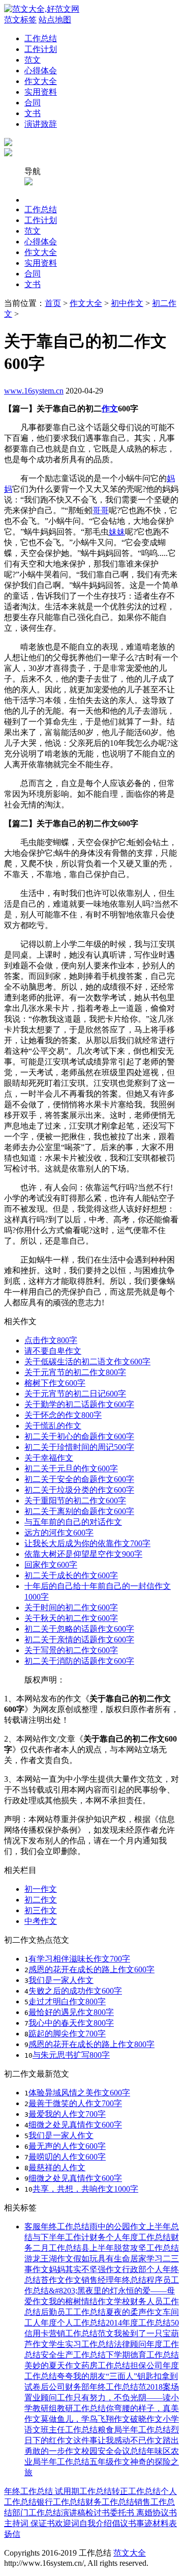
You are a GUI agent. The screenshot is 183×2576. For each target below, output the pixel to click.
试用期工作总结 (83, 2491)
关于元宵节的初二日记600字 (75, 1394)
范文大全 (130, 2553)
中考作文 (41, 1921)
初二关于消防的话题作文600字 (79, 1661)
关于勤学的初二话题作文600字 (79, 1404)
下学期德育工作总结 (142, 2355)
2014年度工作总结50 (142, 2323)
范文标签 (20, 20)
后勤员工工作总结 (73, 2312)
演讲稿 (73, 2513)
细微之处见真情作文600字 (75, 2125)
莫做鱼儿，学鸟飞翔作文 (85, 2419)
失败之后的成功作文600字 (75, 1991)
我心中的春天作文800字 (71, 2023)
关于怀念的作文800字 (63, 1415)
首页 (53, 303)
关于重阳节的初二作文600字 (75, 1501)
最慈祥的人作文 (57, 2167)
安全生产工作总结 (73, 2355)
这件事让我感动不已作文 (118, 2440)
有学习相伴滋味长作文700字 (79, 1959)
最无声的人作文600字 (67, 2146)
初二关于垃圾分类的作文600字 (79, 1490)
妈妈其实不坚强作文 (85, 2269)
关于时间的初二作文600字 (71, 1607)
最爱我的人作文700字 (67, 2114)
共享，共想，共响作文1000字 (85, 2189)
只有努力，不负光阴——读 (122, 2398)
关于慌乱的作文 (53, 1426)
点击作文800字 (51, 1340)
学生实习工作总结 (81, 2344)
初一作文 (41, 1889)
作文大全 (41, 81)
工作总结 (41, 38)
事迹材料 (152, 2523)
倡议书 (124, 2523)
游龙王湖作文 (49, 2259)
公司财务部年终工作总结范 (98, 2387)
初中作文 (127, 303)
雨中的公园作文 (118, 2227)
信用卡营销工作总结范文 (69, 2333)
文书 (33, 113)
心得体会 (41, 71)
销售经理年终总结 (114, 2280)
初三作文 (41, 1910)
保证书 (42, 2523)
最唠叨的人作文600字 (67, 2157)
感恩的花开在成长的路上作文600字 (91, 1969)
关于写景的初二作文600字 (71, 1650)
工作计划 (41, 49)
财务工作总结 (110, 2502)
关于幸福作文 (49, 1458)
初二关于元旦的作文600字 (71, 1468)
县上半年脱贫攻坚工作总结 (130, 2248)
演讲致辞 (41, 124)
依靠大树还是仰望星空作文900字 (83, 1554)
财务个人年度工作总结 (130, 2237)
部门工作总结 (37, 2513)
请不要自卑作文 (53, 1351)
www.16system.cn (34, 391)
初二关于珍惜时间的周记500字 (79, 1447)
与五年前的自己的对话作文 (73, 1522)
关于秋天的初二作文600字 (71, 1618)
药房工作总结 (106, 2365)
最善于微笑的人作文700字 (75, 2103)
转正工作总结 (136, 2491)
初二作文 (41, 1900)
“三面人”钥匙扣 (134, 2376)
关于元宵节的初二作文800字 (75, 1372)
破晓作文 (146, 2419)
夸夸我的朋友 (81, 2376)
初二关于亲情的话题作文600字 (79, 1640)
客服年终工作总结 (57, 2227)
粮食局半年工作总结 (134, 2430)
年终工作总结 (29, 2491)
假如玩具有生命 (102, 2259)
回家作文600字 (51, 1565)
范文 (33, 60)
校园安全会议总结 (114, 2451)
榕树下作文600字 (55, 1383)
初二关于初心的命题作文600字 (79, 1436)
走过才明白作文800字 (67, 2001)
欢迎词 (67, 2523)
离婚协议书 (156, 2513)
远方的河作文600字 (59, 1533)
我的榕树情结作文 (81, 2301)
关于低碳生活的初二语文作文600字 (87, 1362)
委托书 (122, 2513)
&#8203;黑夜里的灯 (83, 2291)
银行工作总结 (61, 2502)
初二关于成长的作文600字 (71, 1575)
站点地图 (55, 20)
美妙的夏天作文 (53, 2365)
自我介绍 (96, 2523)
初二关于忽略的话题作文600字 (79, 1629)
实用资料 (41, 92)
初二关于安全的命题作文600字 (79, 1479)
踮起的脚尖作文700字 (67, 2034)
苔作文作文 (61, 2280)
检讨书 (98, 2513)
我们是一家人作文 (61, 1980)
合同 (33, 103)
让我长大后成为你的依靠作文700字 (87, 1543)
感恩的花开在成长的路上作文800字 (91, 2044)
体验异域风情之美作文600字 (79, 2093)
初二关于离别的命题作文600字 (79, 1511)
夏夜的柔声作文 (134, 2312)
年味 (155, 2451)
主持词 (16, 2523)
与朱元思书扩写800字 (71, 2055)
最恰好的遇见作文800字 (71, 2012)
